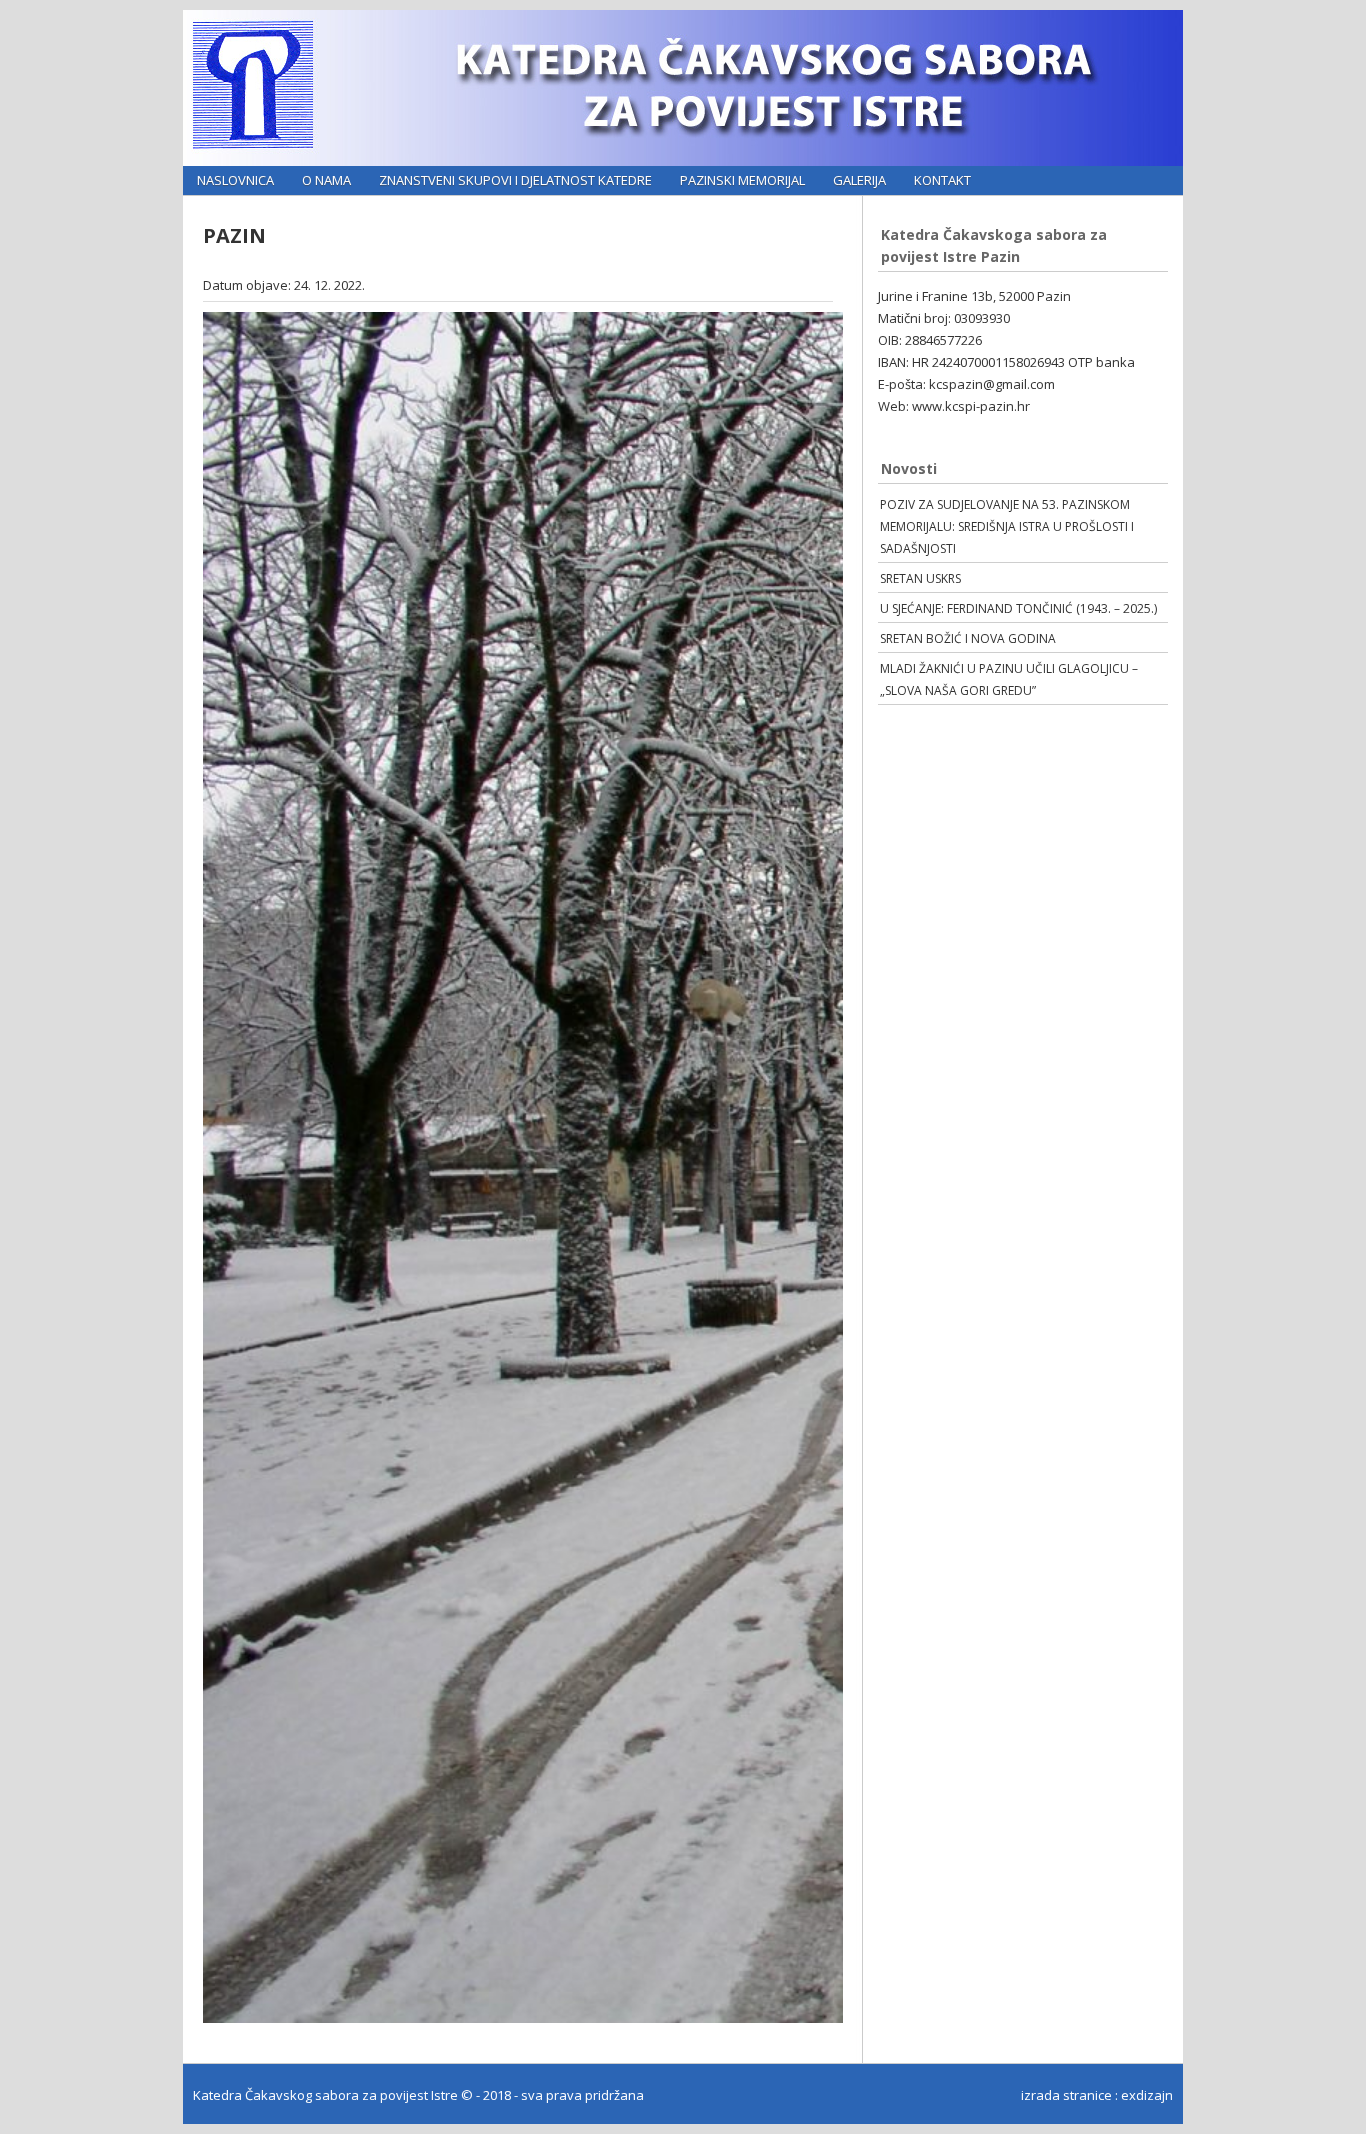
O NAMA (326, 180)
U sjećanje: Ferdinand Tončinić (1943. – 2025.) (1018, 608)
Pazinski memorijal (742, 180)
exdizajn (1147, 2095)
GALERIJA (859, 180)
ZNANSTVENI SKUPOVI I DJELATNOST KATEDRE (515, 180)
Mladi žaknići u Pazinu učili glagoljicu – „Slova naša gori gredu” (1009, 679)
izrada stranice (1066, 2095)
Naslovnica (235, 180)
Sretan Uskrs (920, 578)
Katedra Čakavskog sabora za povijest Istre (327, 2095)
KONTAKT (942, 180)
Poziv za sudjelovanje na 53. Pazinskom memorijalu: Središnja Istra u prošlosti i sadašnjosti (1007, 526)
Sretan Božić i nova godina (968, 638)
